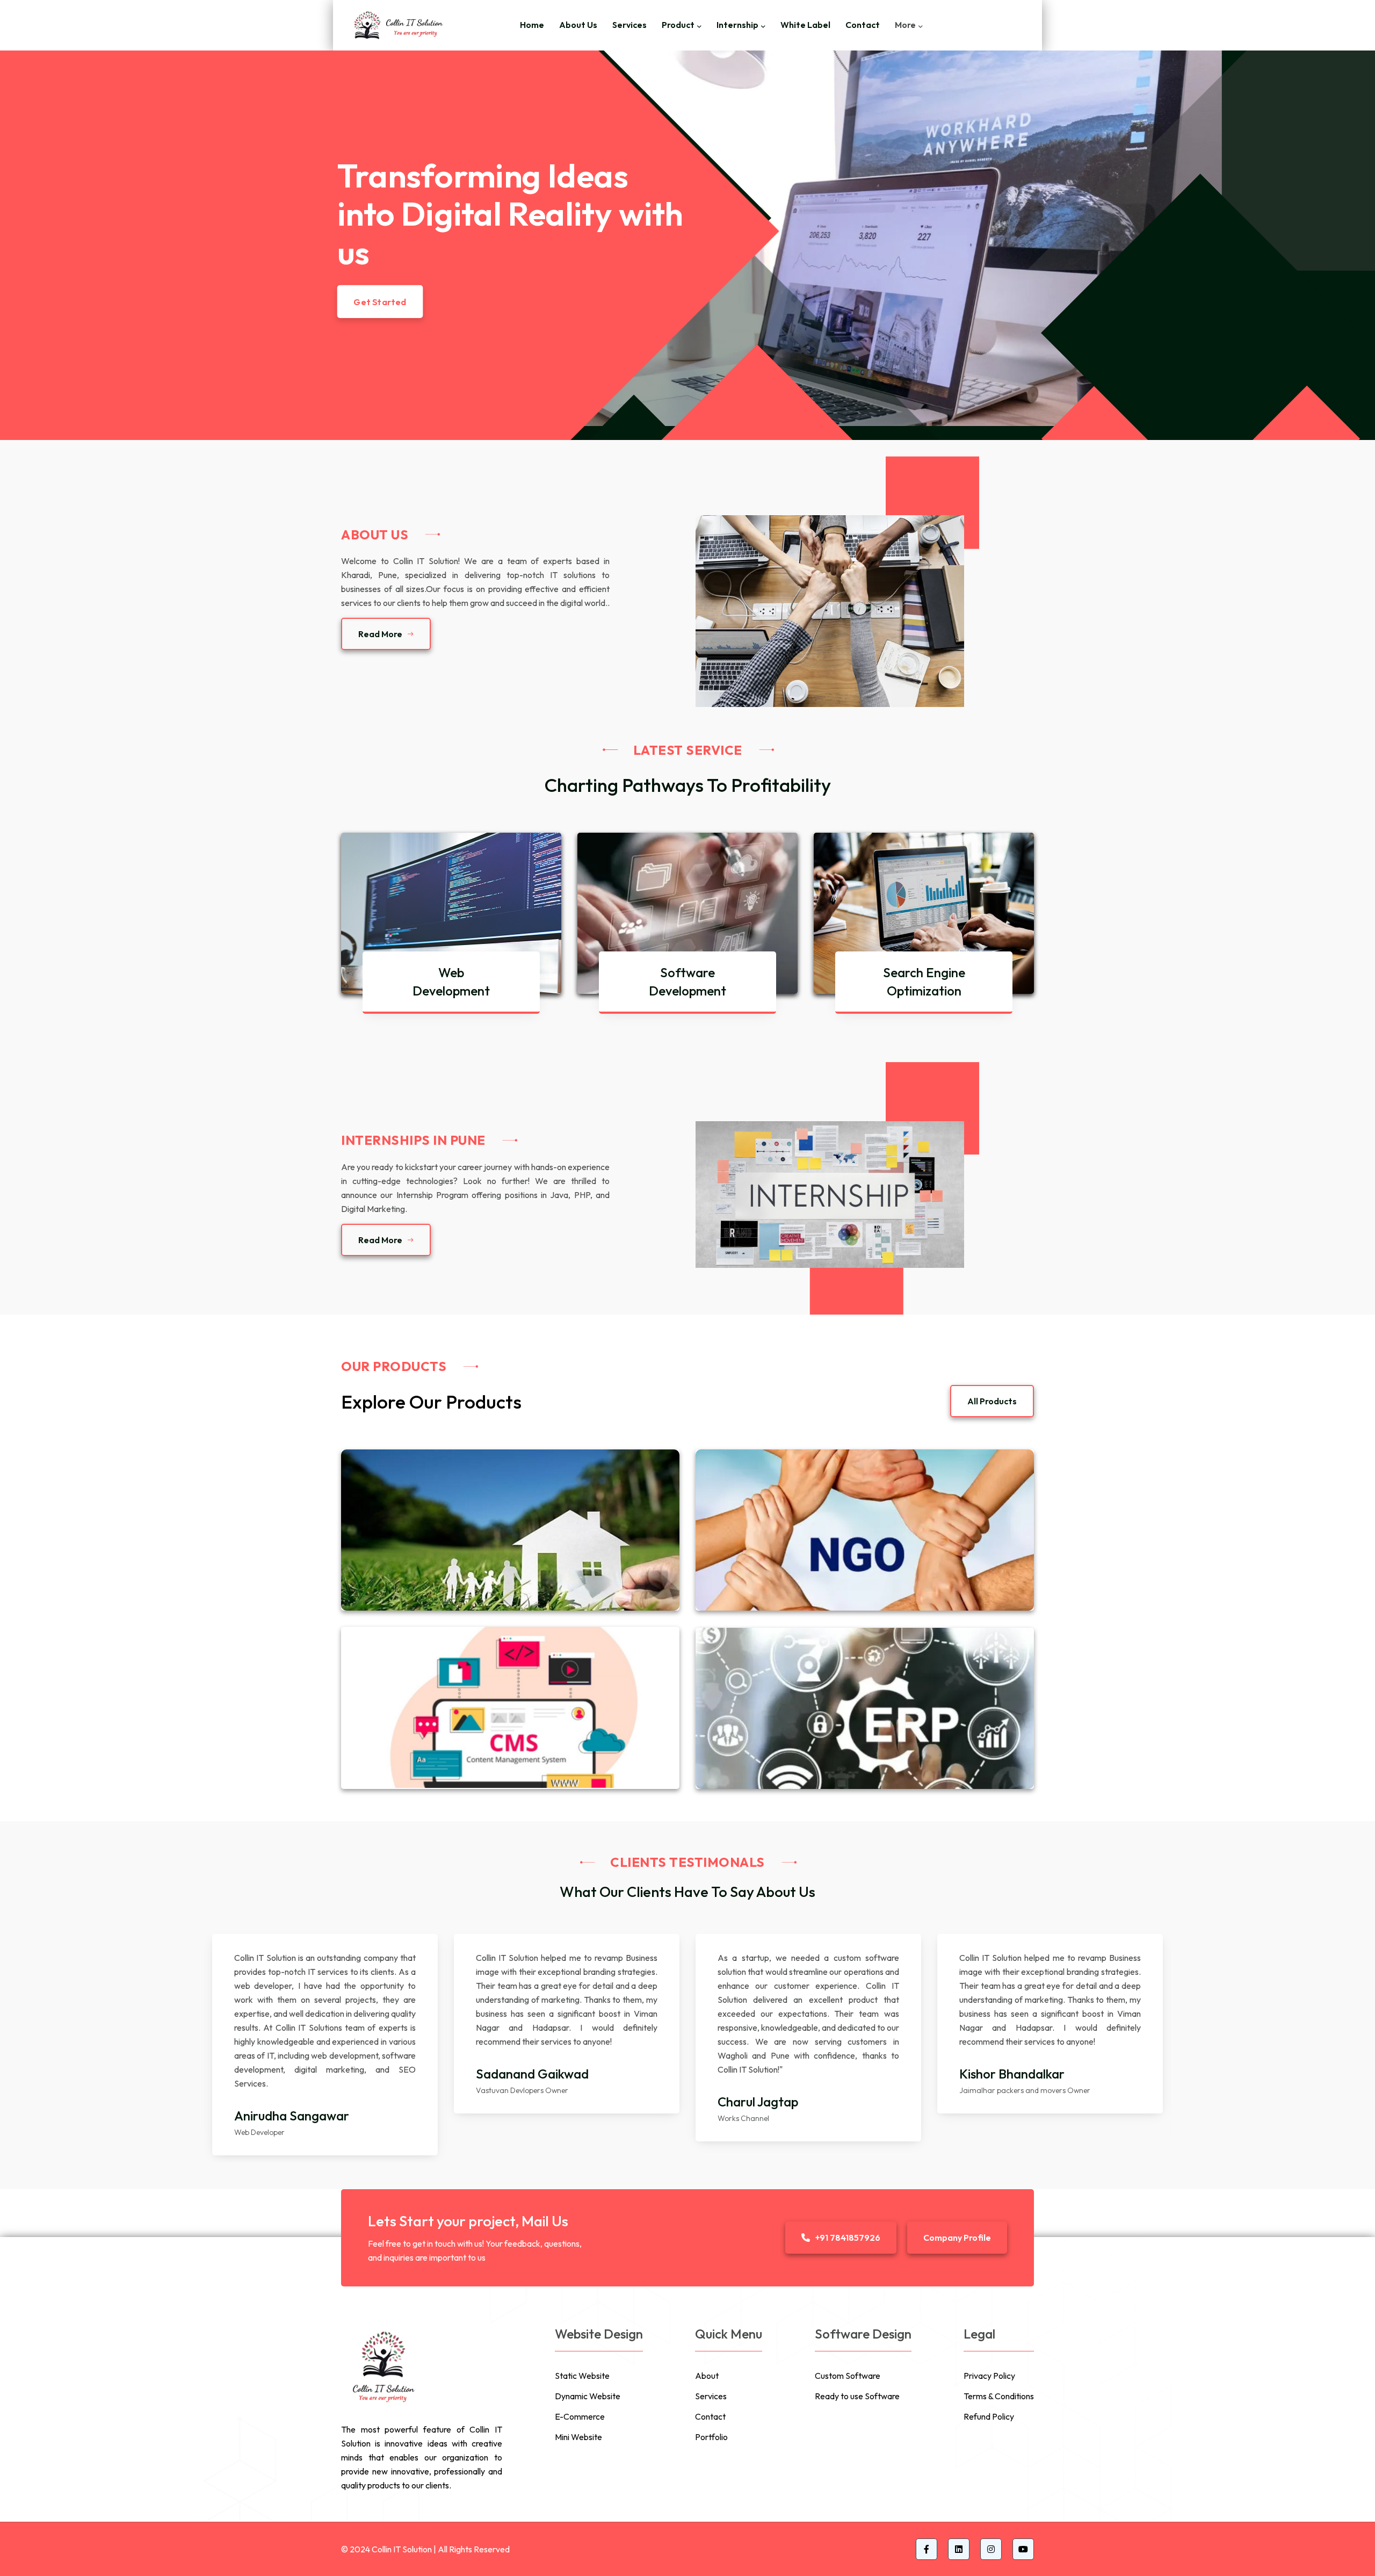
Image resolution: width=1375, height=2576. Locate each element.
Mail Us (545, 2221)
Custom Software (848, 2376)
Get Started (381, 297)
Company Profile (957, 2238)
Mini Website (578, 2437)
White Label (805, 25)
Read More (380, 634)
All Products (992, 1401)
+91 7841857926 (848, 2238)
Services (629, 25)
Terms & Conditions (999, 2396)
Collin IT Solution (402, 2549)
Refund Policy (989, 2416)
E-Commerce (580, 2416)
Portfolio (711, 2437)
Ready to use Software (857, 2396)
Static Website (582, 2376)
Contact (863, 25)
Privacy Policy (989, 2376)
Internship (737, 25)
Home (532, 25)
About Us (578, 25)
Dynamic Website (588, 2396)
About (707, 2376)
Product (678, 25)
